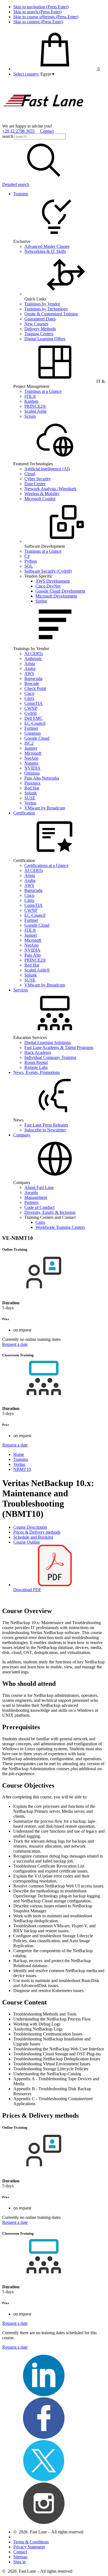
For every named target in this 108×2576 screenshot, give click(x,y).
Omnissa (32, 773)
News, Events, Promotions (37, 1072)
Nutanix (31, 763)
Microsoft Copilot (40, 499)
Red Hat (32, 788)
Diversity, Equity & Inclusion (50, 1212)
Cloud (30, 474)
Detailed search (16, 184)
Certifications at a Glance (46, 865)
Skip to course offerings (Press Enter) (46, 17)
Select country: (26, 74)
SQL (29, 566)
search (8, 136)
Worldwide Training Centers (60, 1227)
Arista (30, 664)
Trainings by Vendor (42, 304)
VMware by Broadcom (45, 808)
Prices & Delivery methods (37, 1532)
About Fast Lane (39, 1187)
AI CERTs (34, 654)
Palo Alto (33, 955)
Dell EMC (34, 718)
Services (21, 990)
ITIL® (30, 396)
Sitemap (20, 2557)
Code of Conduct (39, 1207)
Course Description (30, 1527)
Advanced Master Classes (47, 246)
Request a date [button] (15, 1344)
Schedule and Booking (33, 1537)
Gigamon (33, 733)
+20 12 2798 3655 (18, 131)
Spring (41, 601)
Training (21, 194)
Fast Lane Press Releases (46, 1125)
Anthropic (33, 659)
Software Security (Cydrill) (48, 571)
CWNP (31, 708)
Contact (47, 131)
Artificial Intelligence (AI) (47, 469)
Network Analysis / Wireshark (50, 489)
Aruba (30, 668)
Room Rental (36, 1062)
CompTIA (34, 703)
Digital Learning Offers (45, 339)
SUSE (30, 798)
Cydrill (30, 713)
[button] (47, 74)
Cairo (40, 1222)
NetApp (31, 758)
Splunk (31, 793)
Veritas (30, 803)
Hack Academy (38, 1052)
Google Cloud (37, 738)
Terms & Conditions (31, 2542)
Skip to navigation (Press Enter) (41, 7)
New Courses (36, 324)
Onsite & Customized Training (51, 314)
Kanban (31, 401)
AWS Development (53, 581)
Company (22, 1135)
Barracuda (33, 678)
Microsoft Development (56, 596)
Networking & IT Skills (45, 251)
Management (36, 1197)
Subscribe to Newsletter (45, 1130)
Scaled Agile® (37, 970)
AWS (29, 673)
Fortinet (31, 728)
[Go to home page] (44, 121)
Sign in (20, 2562)
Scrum (30, 416)
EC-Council (35, 723)
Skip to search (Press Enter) (37, 12)
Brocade (32, 683)
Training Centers (39, 334)
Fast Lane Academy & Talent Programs (59, 1047)
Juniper (31, 748)
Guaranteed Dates (40, 319)
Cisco (29, 693)
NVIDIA (32, 768)
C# (27, 556)
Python (31, 561)
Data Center (35, 484)
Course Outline (27, 1542)
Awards (31, 1192)
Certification (24, 813)
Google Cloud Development (60, 591)
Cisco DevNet (48, 586)
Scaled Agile (35, 411)
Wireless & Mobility (42, 494)
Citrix (29, 698)
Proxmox (32, 783)
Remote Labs (36, 1067)
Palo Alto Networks (42, 778)
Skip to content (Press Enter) (38, 22)
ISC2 (29, 743)
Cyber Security (38, 479)
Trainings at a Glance (43, 391)
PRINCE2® (35, 406)
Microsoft (33, 753)
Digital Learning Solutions (47, 1042)
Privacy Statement (29, 2547)
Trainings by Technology (46, 309)
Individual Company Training (50, 1057)
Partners (31, 1202)
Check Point (35, 688)
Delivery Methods (40, 329)
